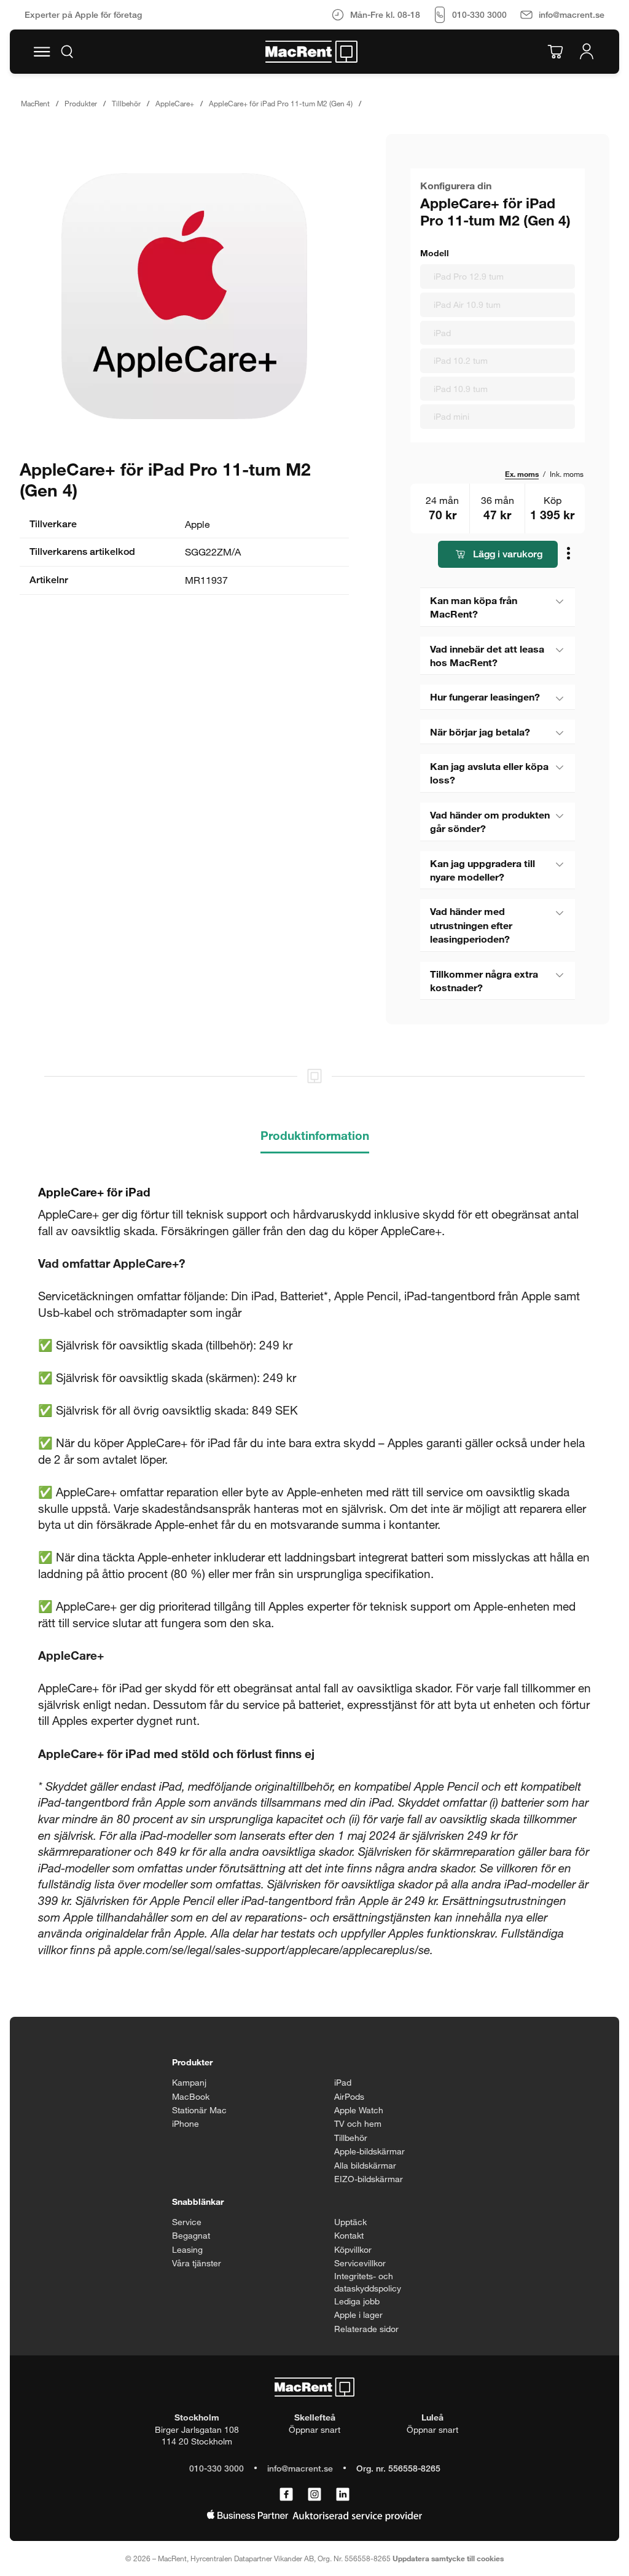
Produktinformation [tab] (315, 1135)
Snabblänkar (198, 2201)
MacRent (35, 103)
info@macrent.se (300, 2468)
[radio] (498, 277)
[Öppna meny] (42, 52)
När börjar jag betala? (480, 732)
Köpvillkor (353, 2249)
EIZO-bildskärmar (369, 2179)
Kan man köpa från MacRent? (474, 607)
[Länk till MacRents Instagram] (314, 2495)
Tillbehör (126, 103)
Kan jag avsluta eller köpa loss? (489, 773)
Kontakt (349, 2235)
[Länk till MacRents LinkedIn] (343, 2495)
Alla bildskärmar (365, 2165)
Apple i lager (358, 2315)
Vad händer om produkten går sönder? (490, 821)
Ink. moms (567, 474)
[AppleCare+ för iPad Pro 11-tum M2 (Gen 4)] (184, 296)
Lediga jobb (357, 2301)
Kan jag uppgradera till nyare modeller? (482, 870)
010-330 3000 (217, 2468)
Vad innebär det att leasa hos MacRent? (487, 655)
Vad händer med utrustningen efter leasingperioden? (471, 925)
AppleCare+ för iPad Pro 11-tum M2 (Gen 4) (281, 103)
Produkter (81, 103)
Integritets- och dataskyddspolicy (368, 2282)
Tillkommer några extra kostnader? (484, 980)
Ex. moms (522, 474)
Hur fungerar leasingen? (485, 697)
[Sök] (67, 52)
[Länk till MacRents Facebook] (286, 2495)
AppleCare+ (175, 103)
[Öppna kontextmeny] (570, 555)
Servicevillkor (360, 2263)
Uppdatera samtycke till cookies (448, 2558)
